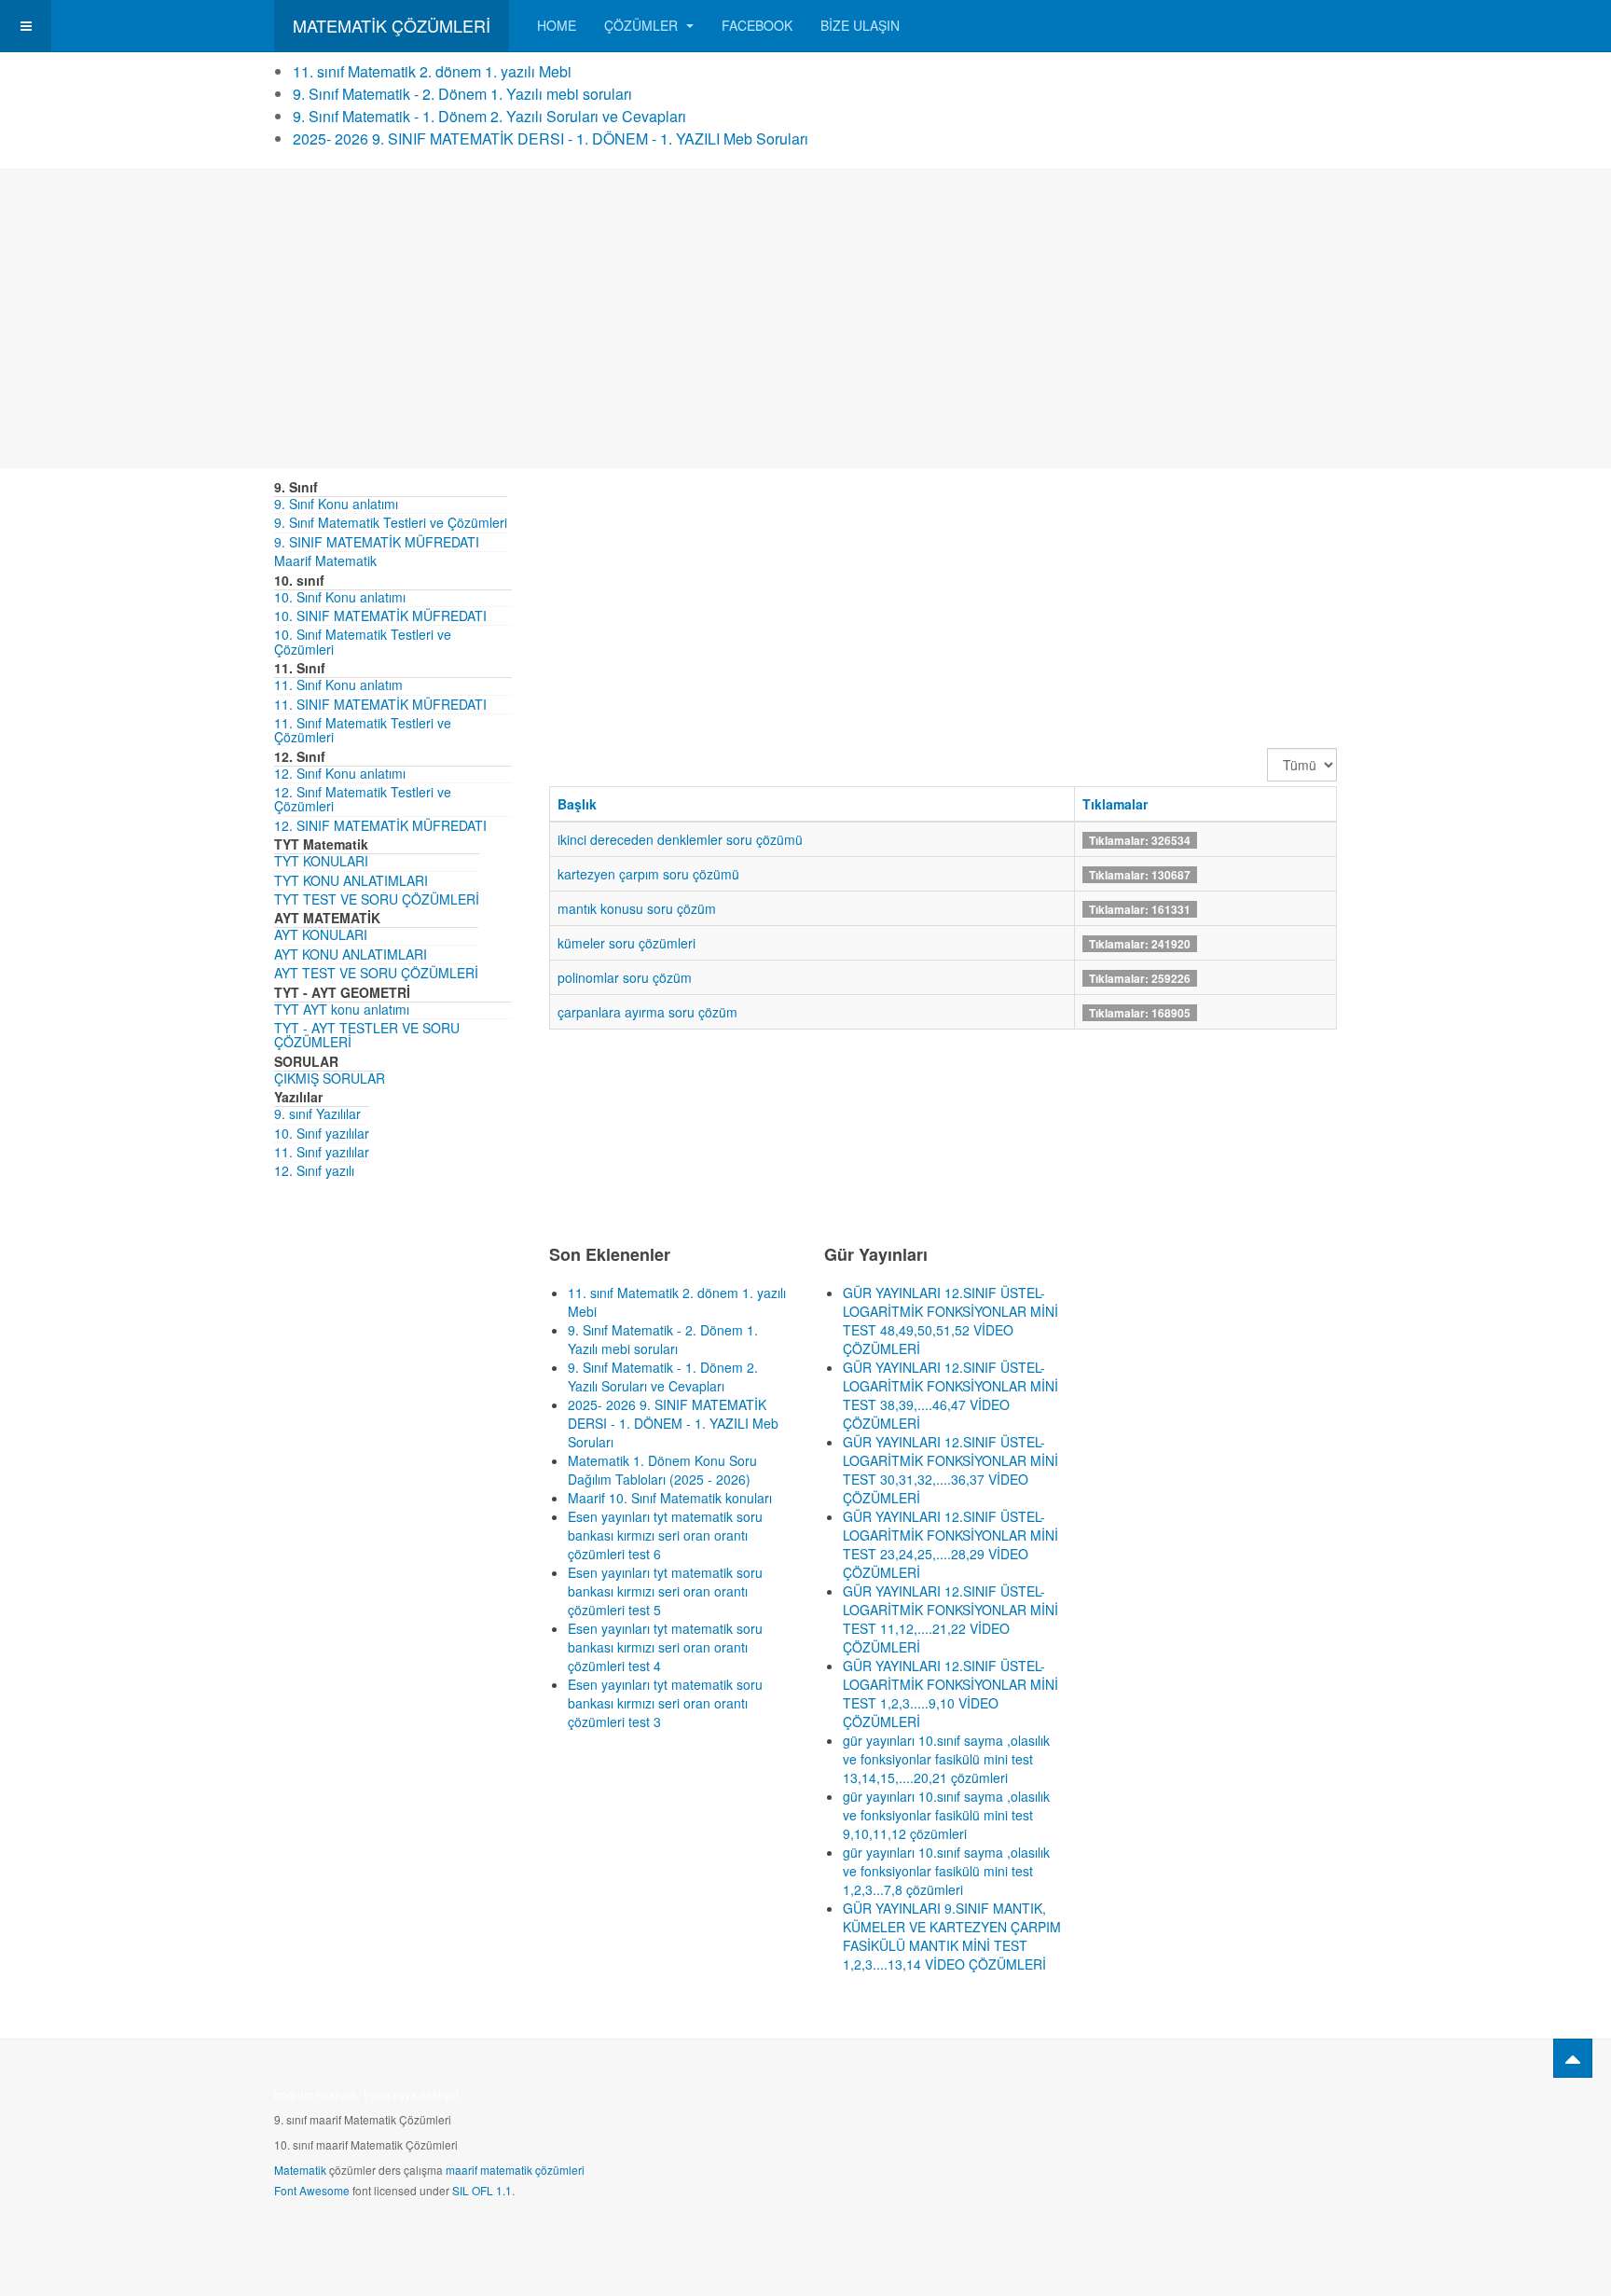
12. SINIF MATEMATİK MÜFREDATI (380, 825)
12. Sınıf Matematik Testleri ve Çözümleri (363, 799)
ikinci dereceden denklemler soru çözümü (680, 839)
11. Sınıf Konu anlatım (338, 685)
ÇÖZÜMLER (643, 25)
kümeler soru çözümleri (626, 943)
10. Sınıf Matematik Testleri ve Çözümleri (363, 641)
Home (557, 25)
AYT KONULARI (321, 934)
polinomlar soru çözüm (625, 977)
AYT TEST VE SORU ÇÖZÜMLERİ (376, 973)
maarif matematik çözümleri (515, 2170)
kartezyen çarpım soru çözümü (648, 874)
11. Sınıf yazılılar (322, 1152)
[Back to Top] (1573, 2058)
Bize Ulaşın (860, 25)
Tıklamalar (1115, 804)
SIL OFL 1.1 (482, 2190)
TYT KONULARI (321, 861)
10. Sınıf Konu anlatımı (340, 597)
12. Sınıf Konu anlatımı (340, 773)
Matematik (300, 2170)
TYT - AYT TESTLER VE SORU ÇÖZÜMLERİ (367, 1035)
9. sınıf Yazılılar (317, 1113)
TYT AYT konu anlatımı (342, 1009)
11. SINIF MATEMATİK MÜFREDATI (380, 704)
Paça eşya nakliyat (411, 2094)
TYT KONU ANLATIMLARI (351, 880)
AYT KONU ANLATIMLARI (351, 954)
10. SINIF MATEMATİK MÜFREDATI (380, 615)
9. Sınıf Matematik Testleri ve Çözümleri (391, 522)
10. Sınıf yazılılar (322, 1133)
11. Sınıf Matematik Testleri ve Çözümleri (363, 730)
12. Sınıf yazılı (314, 1170)
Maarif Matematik (325, 560)
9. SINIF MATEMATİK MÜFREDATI (377, 542)
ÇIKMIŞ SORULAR (330, 1078)
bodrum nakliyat (315, 2094)
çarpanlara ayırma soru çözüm (647, 1012)
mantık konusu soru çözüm (637, 908)
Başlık (577, 804)
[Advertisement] (805, 319)
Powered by (1252, 2100)
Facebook (757, 25)
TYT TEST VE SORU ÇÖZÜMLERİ (377, 899)
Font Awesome (312, 2190)
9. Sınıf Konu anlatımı (336, 504)
